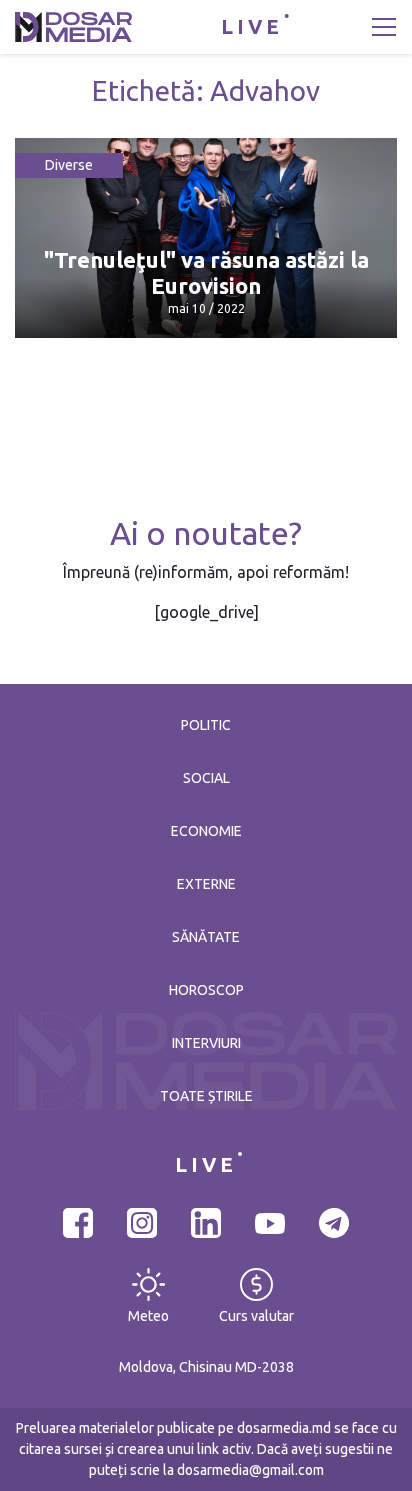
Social (206, 778)
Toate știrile (206, 1096)
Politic (206, 725)
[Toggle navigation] (384, 27)
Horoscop (206, 990)
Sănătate (206, 937)
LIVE (252, 26)
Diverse (69, 165)
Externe (206, 884)
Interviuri (206, 1043)
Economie (206, 831)
